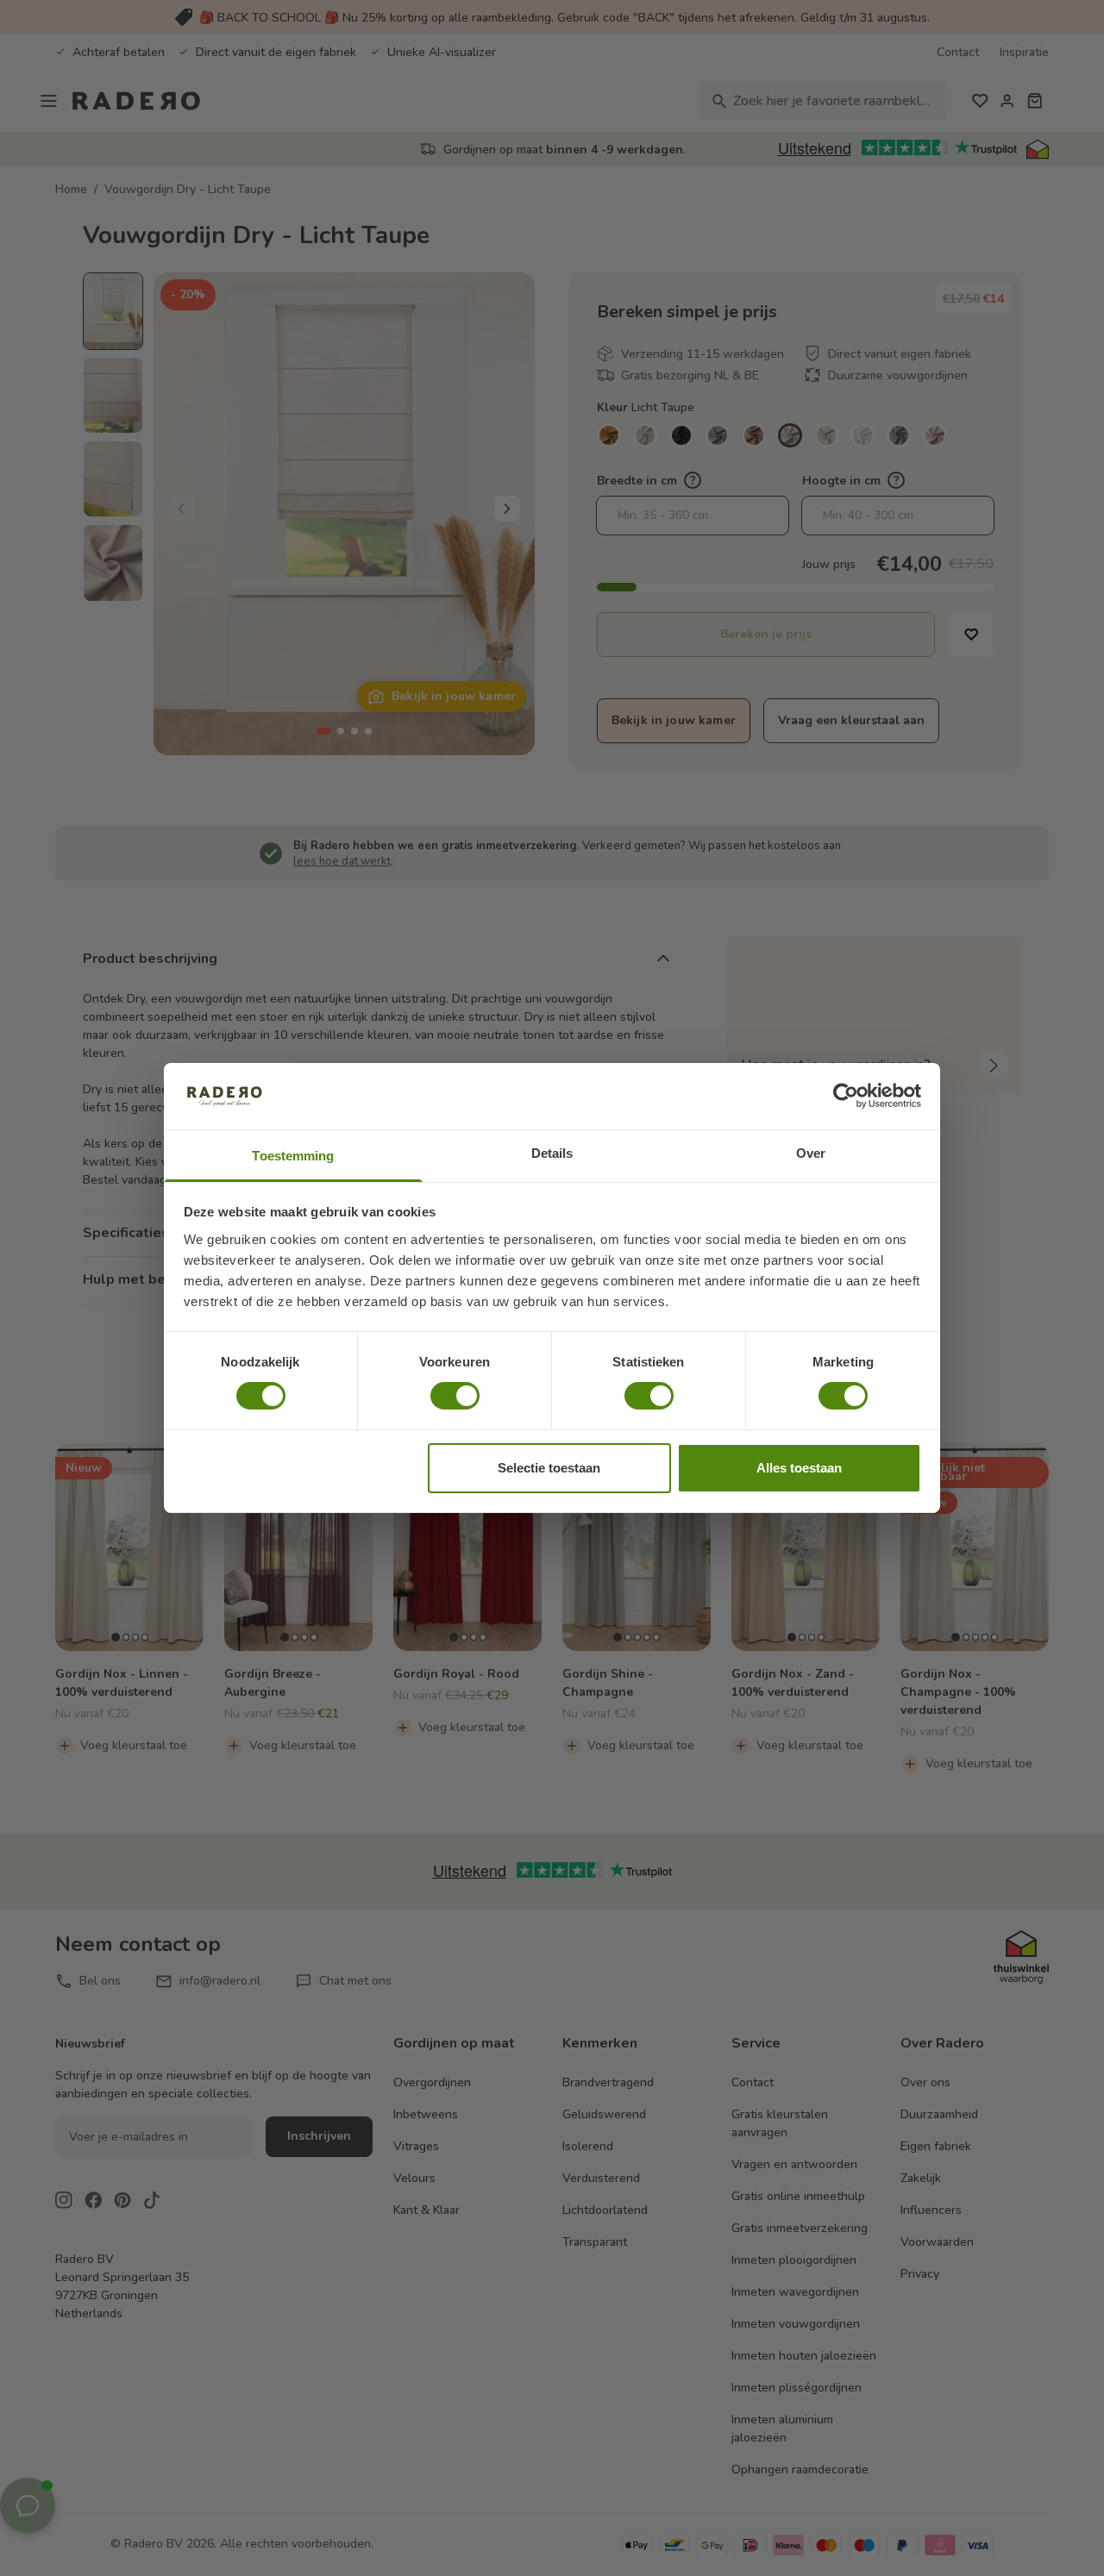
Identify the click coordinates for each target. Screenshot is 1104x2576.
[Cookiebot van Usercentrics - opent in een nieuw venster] (846, 1096)
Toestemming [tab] (293, 1156)
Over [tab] (811, 1153)
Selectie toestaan (549, 1468)
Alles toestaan (799, 1468)
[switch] (455, 1396)
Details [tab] (552, 1153)
